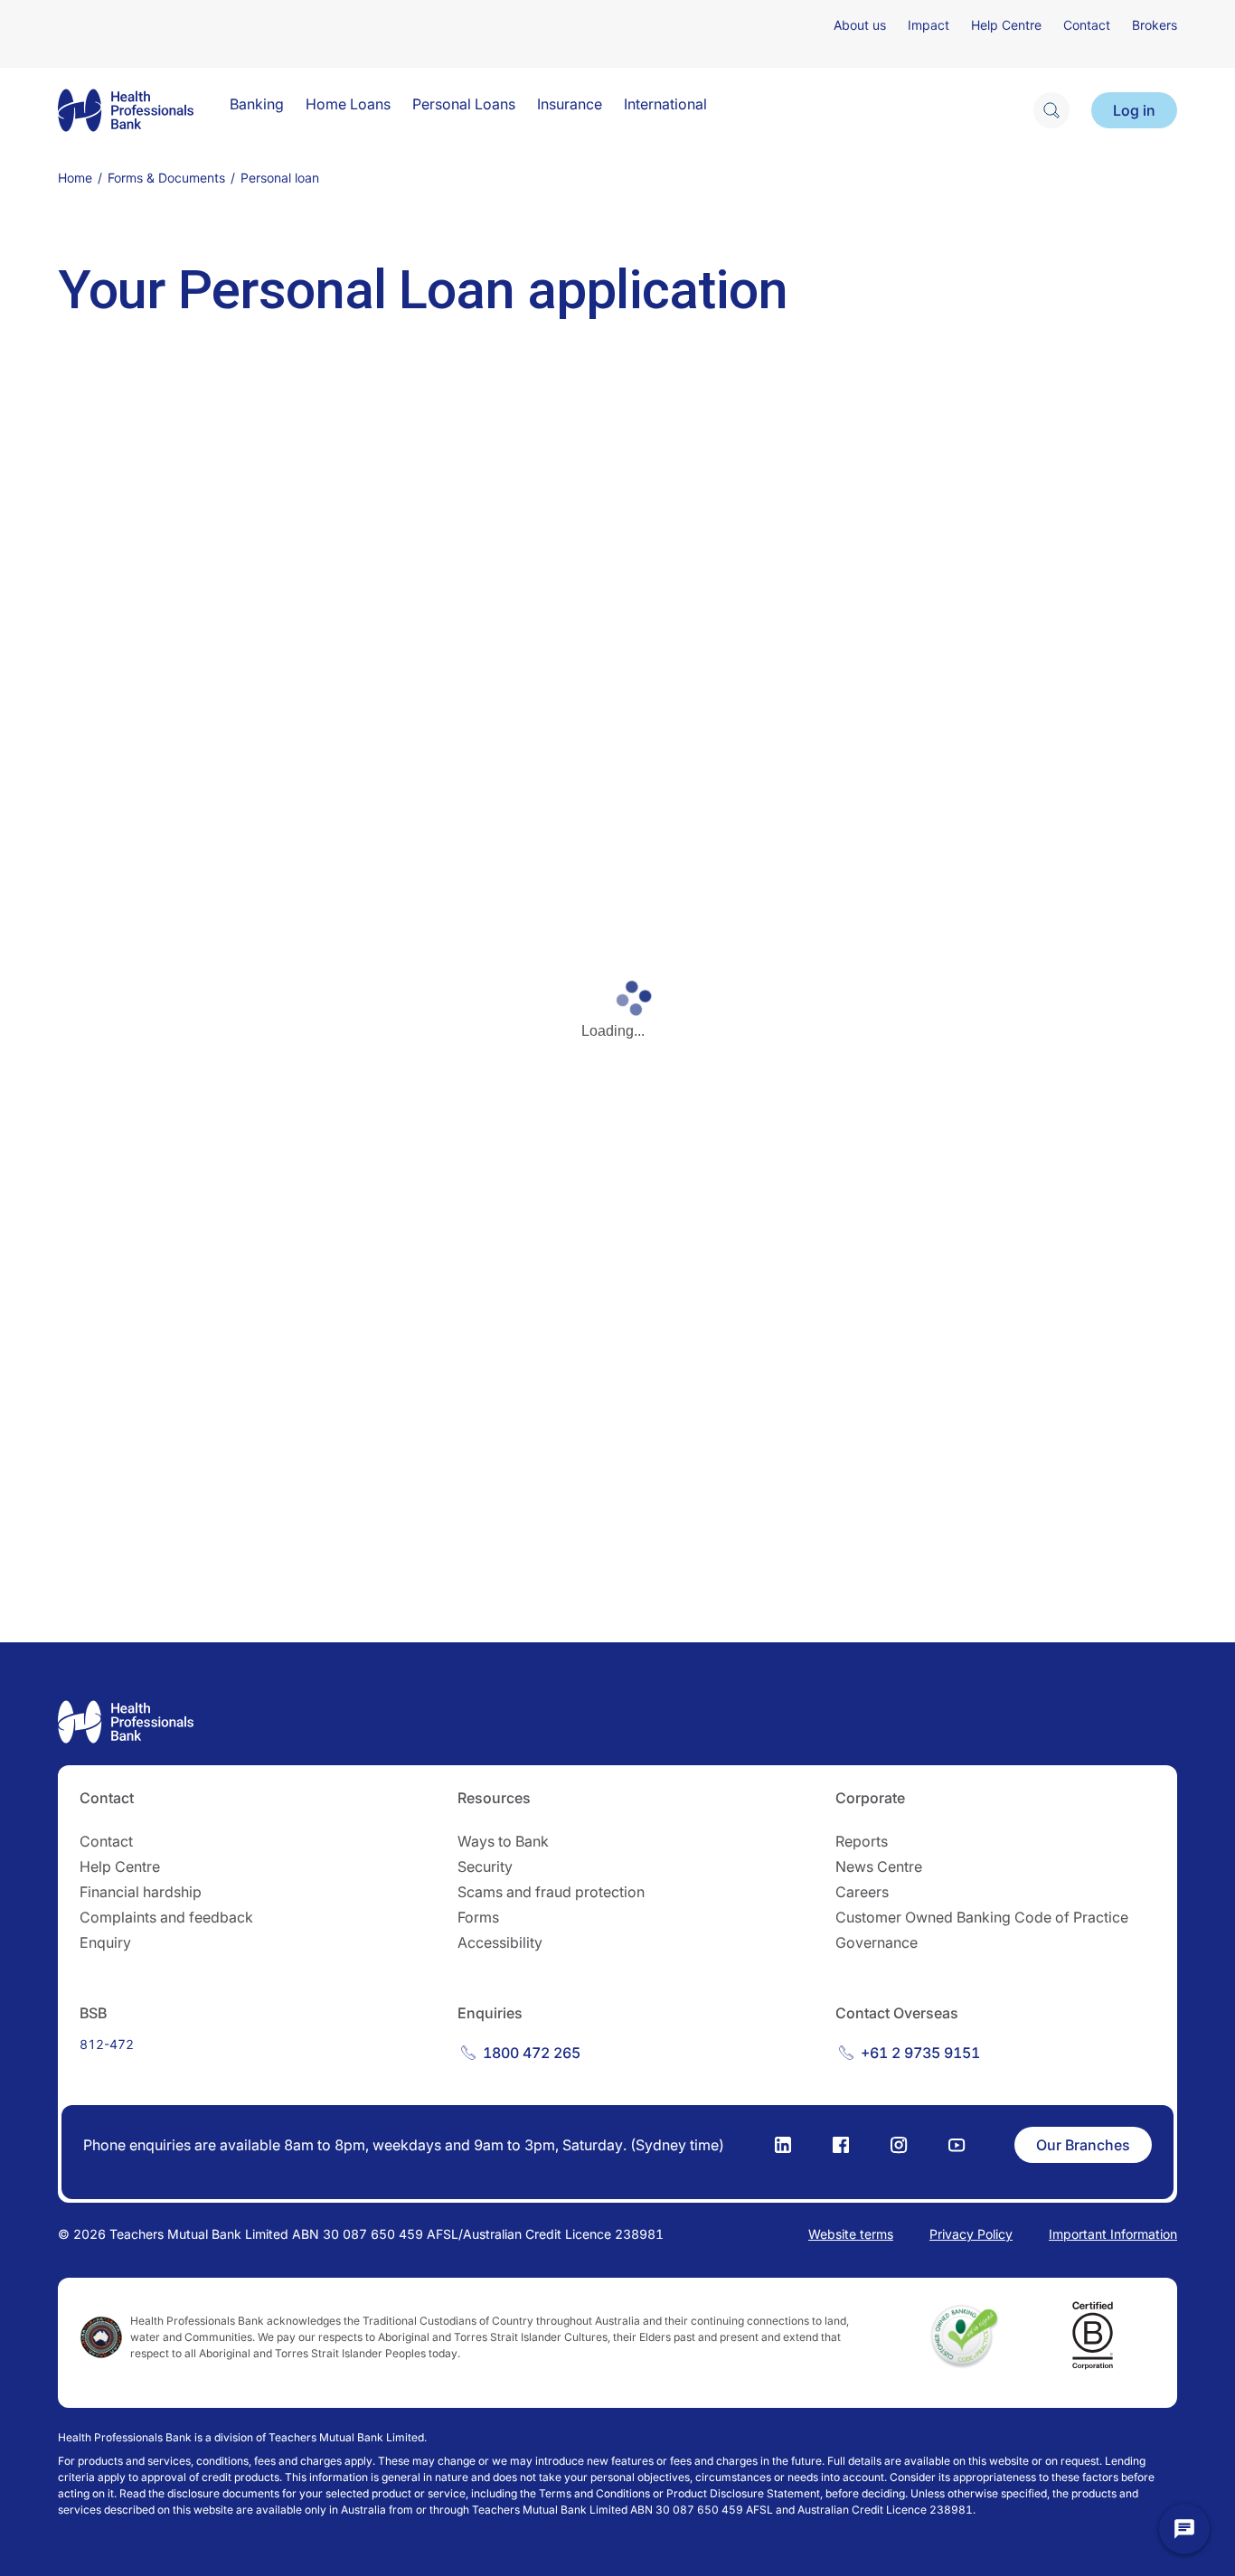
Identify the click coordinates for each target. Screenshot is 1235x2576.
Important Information (1113, 2234)
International (665, 104)
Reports (862, 1841)
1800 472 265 (532, 2053)
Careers (862, 1892)
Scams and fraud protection (551, 1892)
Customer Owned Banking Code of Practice (982, 1917)
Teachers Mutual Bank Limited (346, 2437)
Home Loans (348, 104)
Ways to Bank (503, 1841)
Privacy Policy (971, 2234)
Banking (257, 104)
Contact (1087, 25)
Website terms (851, 2234)
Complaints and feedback (166, 1917)
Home (75, 178)
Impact (929, 25)
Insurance (570, 104)
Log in (1134, 110)
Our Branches (1083, 2145)
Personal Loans (464, 104)
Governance (877, 1942)
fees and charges (298, 2461)
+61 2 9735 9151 (920, 2053)
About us (860, 25)
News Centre (879, 1866)
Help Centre (1006, 25)
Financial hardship (141, 1892)
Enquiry (105, 1942)
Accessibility (500, 1942)
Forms (478, 1917)
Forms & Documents (166, 178)
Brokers (1155, 25)
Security (485, 1866)
